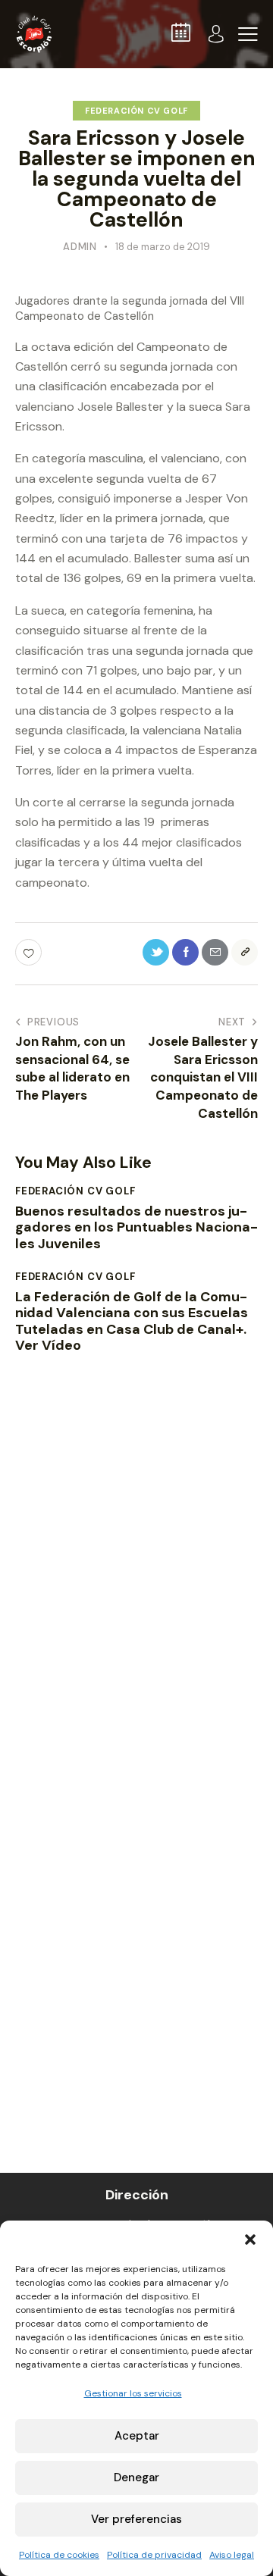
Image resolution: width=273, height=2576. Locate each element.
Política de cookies (59, 2555)
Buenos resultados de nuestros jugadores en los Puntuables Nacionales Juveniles (136, 1228)
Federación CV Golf (136, 111)
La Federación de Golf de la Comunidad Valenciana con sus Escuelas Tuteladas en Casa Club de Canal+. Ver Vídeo (132, 1322)
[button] (250, 2240)
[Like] (30, 952)
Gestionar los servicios (133, 2393)
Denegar (136, 2477)
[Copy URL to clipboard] (245, 952)
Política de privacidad (154, 2555)
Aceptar (137, 2436)
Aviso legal (232, 2555)
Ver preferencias (136, 2519)
